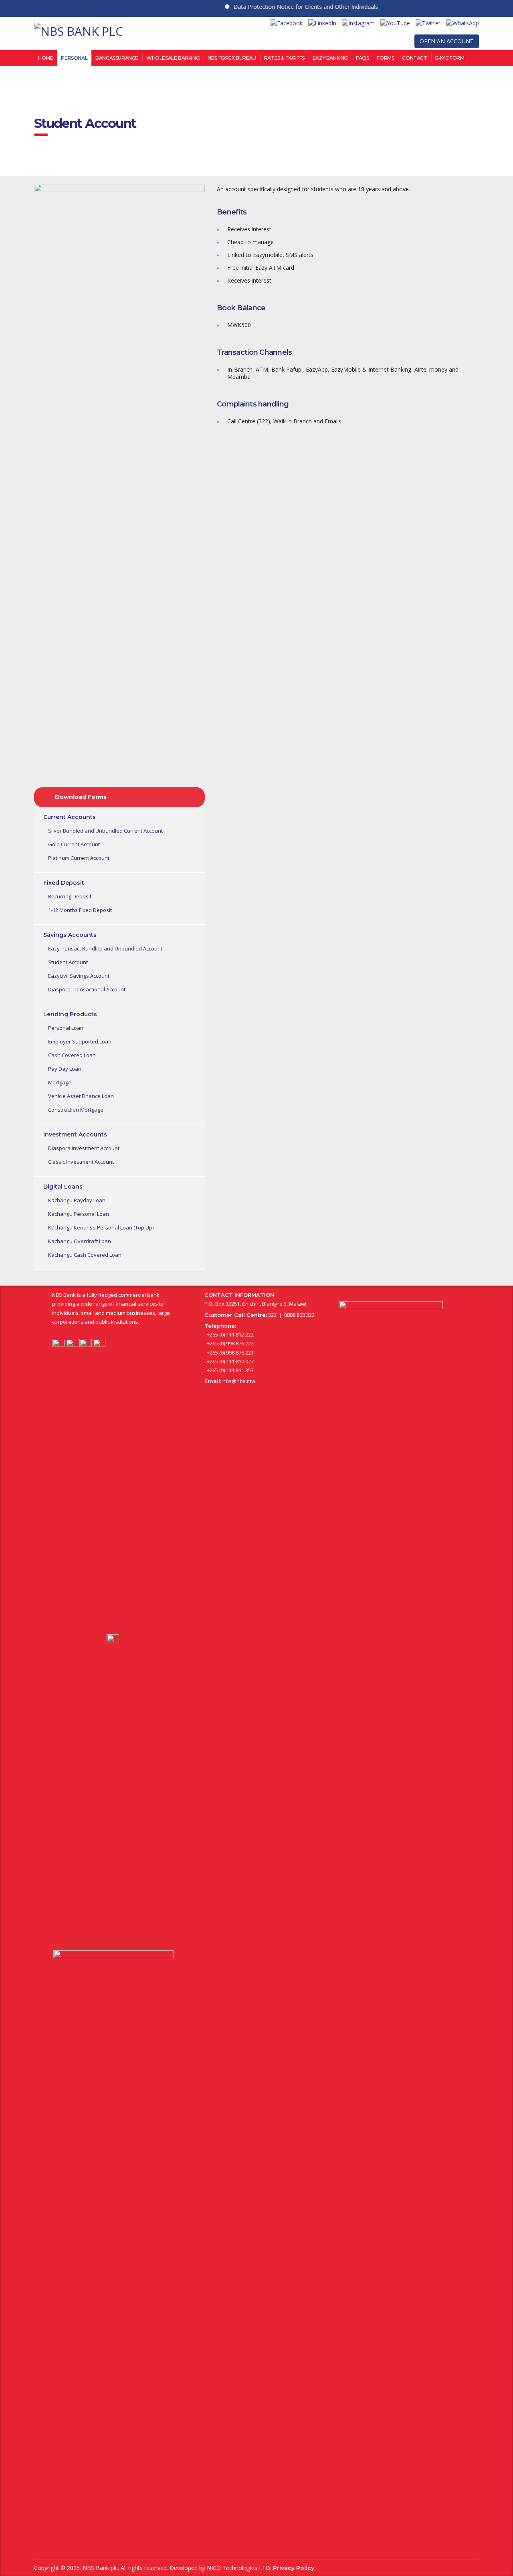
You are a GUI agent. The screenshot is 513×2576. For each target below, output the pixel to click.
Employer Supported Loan (80, 1041)
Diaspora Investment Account (84, 1148)
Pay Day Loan (65, 1069)
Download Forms (81, 797)
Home (45, 58)
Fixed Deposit (64, 883)
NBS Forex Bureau (232, 58)
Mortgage (60, 1082)
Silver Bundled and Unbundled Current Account (105, 831)
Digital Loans (63, 1187)
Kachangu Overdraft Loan (80, 1241)
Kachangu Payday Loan (77, 1200)
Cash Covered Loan (72, 1055)
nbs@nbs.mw (239, 1381)
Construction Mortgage (76, 1110)
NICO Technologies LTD (238, 2568)
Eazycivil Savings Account (79, 976)
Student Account (68, 962)
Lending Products (70, 1014)
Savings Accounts (70, 935)
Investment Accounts (75, 1134)
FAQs (362, 58)
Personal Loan (66, 1028)
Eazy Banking (330, 58)
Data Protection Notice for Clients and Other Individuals (281, 7)
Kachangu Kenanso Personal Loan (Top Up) (101, 1227)
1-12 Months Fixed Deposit (80, 910)
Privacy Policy (294, 2568)
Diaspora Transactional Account (87, 989)
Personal (74, 58)
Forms (385, 58)
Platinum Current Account (79, 858)
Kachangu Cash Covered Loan (85, 1255)
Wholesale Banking (173, 58)
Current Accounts (70, 817)
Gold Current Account (74, 844)
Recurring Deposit (70, 896)
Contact (414, 58)
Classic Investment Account (81, 1162)
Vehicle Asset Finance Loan (81, 1096)
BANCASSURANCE (117, 58)
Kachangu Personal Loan (79, 1214)
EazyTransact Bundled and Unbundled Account (105, 948)
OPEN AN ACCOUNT (447, 41)
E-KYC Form (450, 58)
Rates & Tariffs (284, 58)
